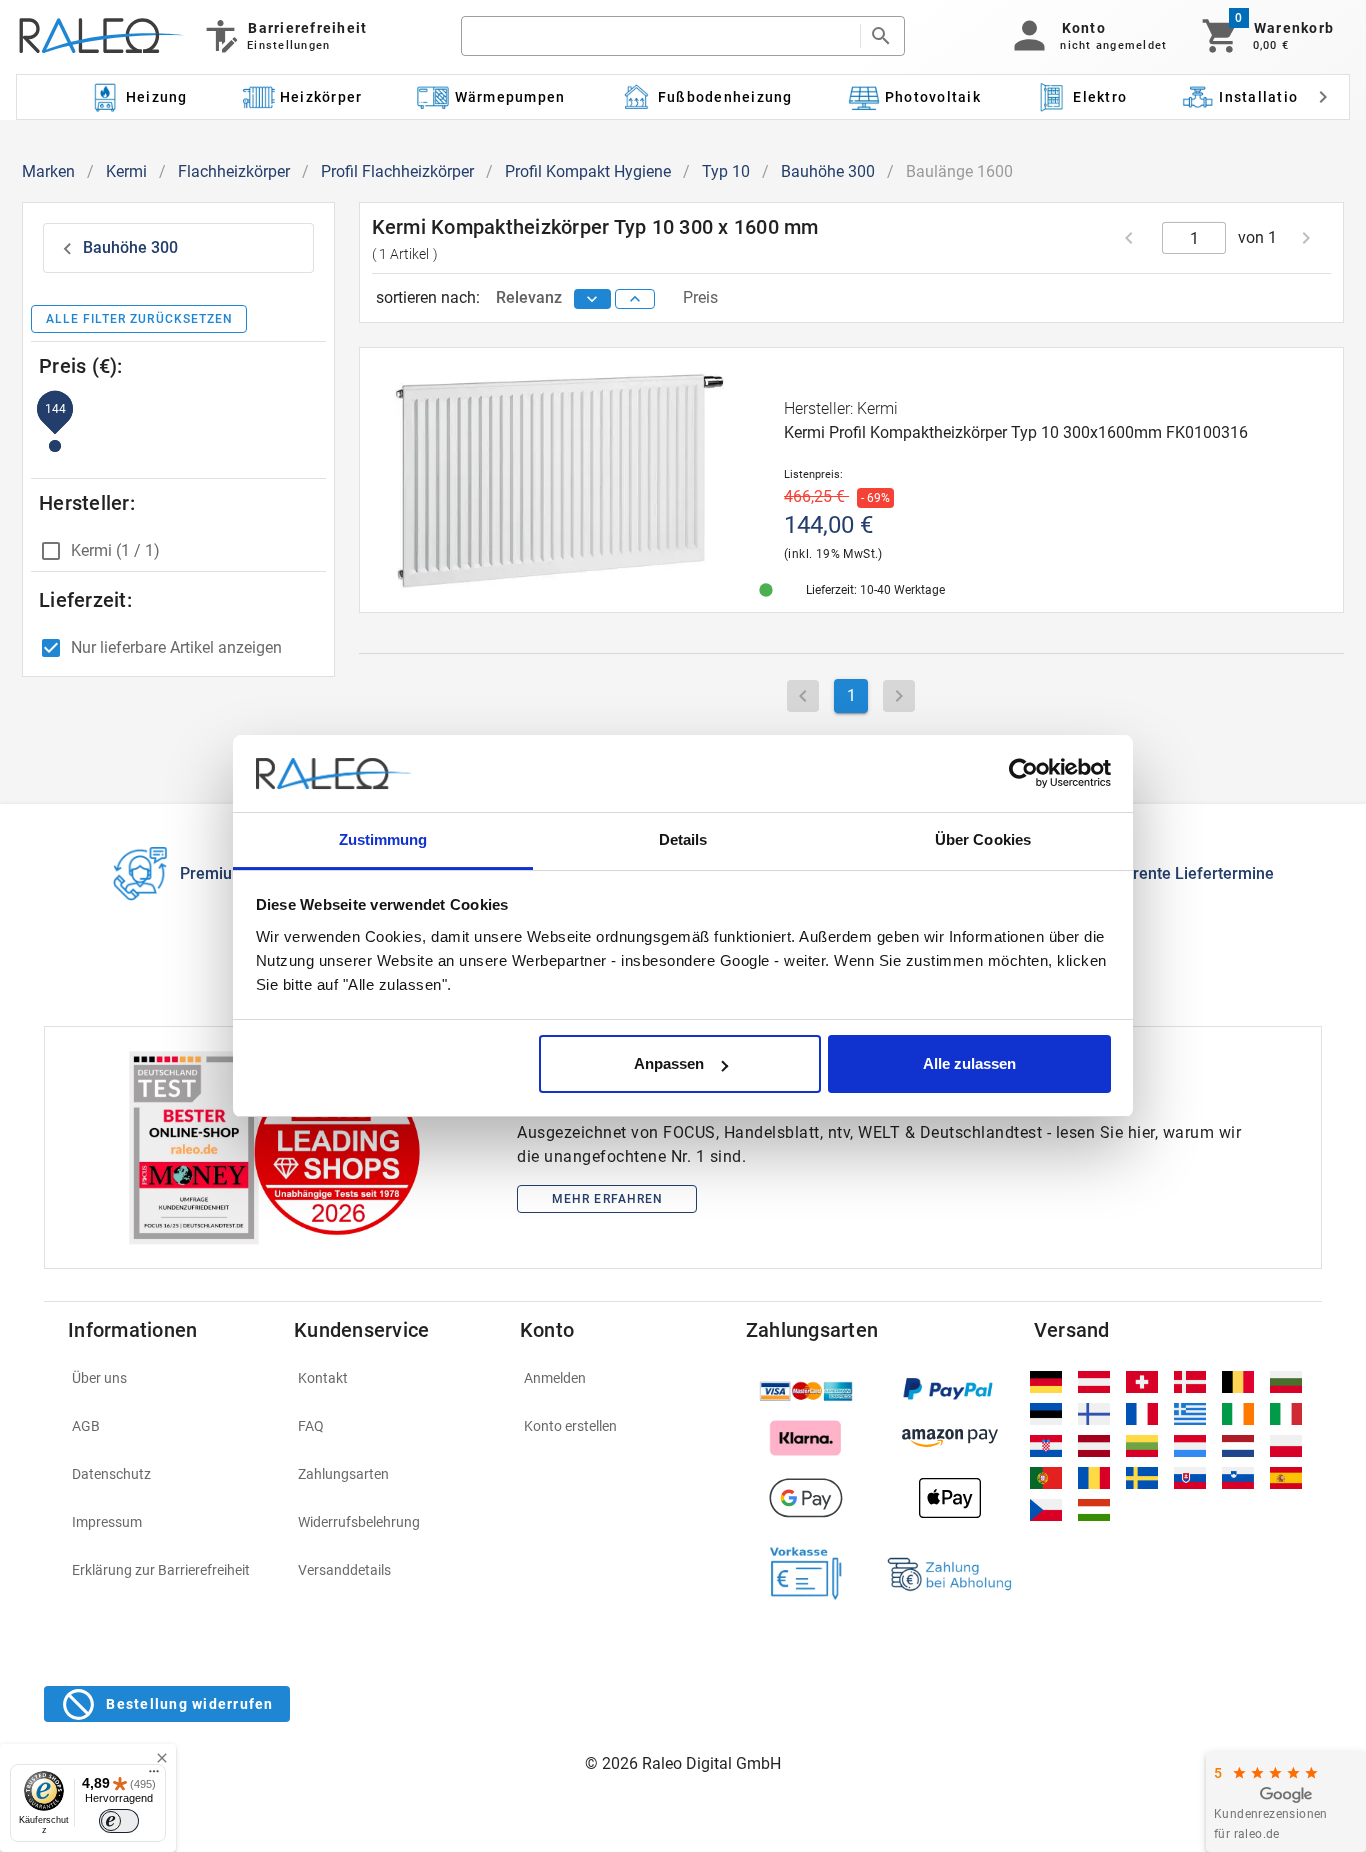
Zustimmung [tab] (383, 839)
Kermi (126, 171)
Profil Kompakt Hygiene (588, 171)
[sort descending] (593, 299)
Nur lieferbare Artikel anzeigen (176, 647)
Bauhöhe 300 (828, 171)
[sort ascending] (635, 299)
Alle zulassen (969, 1063)
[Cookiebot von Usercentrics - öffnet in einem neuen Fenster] (1023, 774)
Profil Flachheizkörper (397, 171)
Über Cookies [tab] (983, 839)
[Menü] (154, 1776)
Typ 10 (726, 171)
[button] (1086, 36)
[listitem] (169, 1378)
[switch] (119, 1821)
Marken (48, 171)
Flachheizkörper (234, 171)
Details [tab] (683, 839)
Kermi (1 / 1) (115, 550)
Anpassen (669, 1063)
